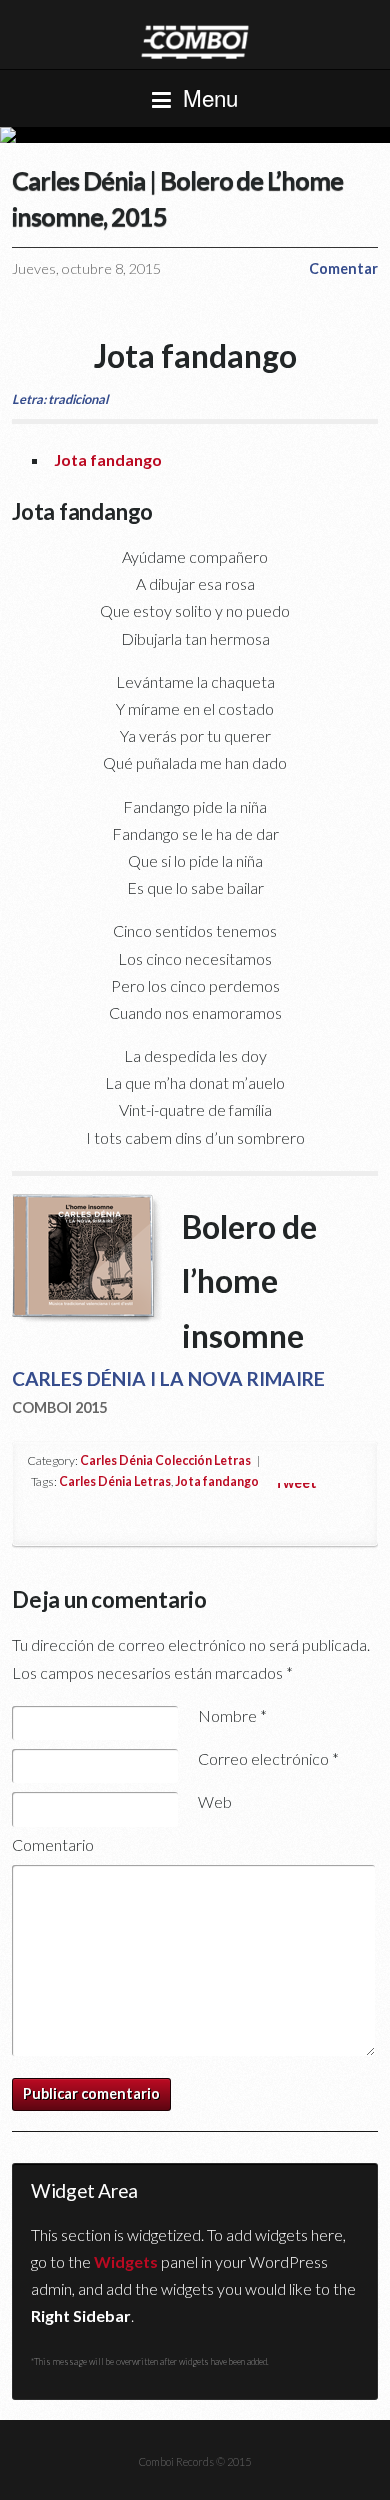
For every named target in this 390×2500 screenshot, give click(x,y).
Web (215, 1801)
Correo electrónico (268, 1758)
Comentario (53, 1844)
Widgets (126, 2261)
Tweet (295, 1482)
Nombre (232, 1715)
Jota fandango (108, 459)
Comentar (343, 268)
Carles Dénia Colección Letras (165, 1460)
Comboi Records (195, 135)
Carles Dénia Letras (115, 1481)
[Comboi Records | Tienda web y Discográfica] (195, 40)
